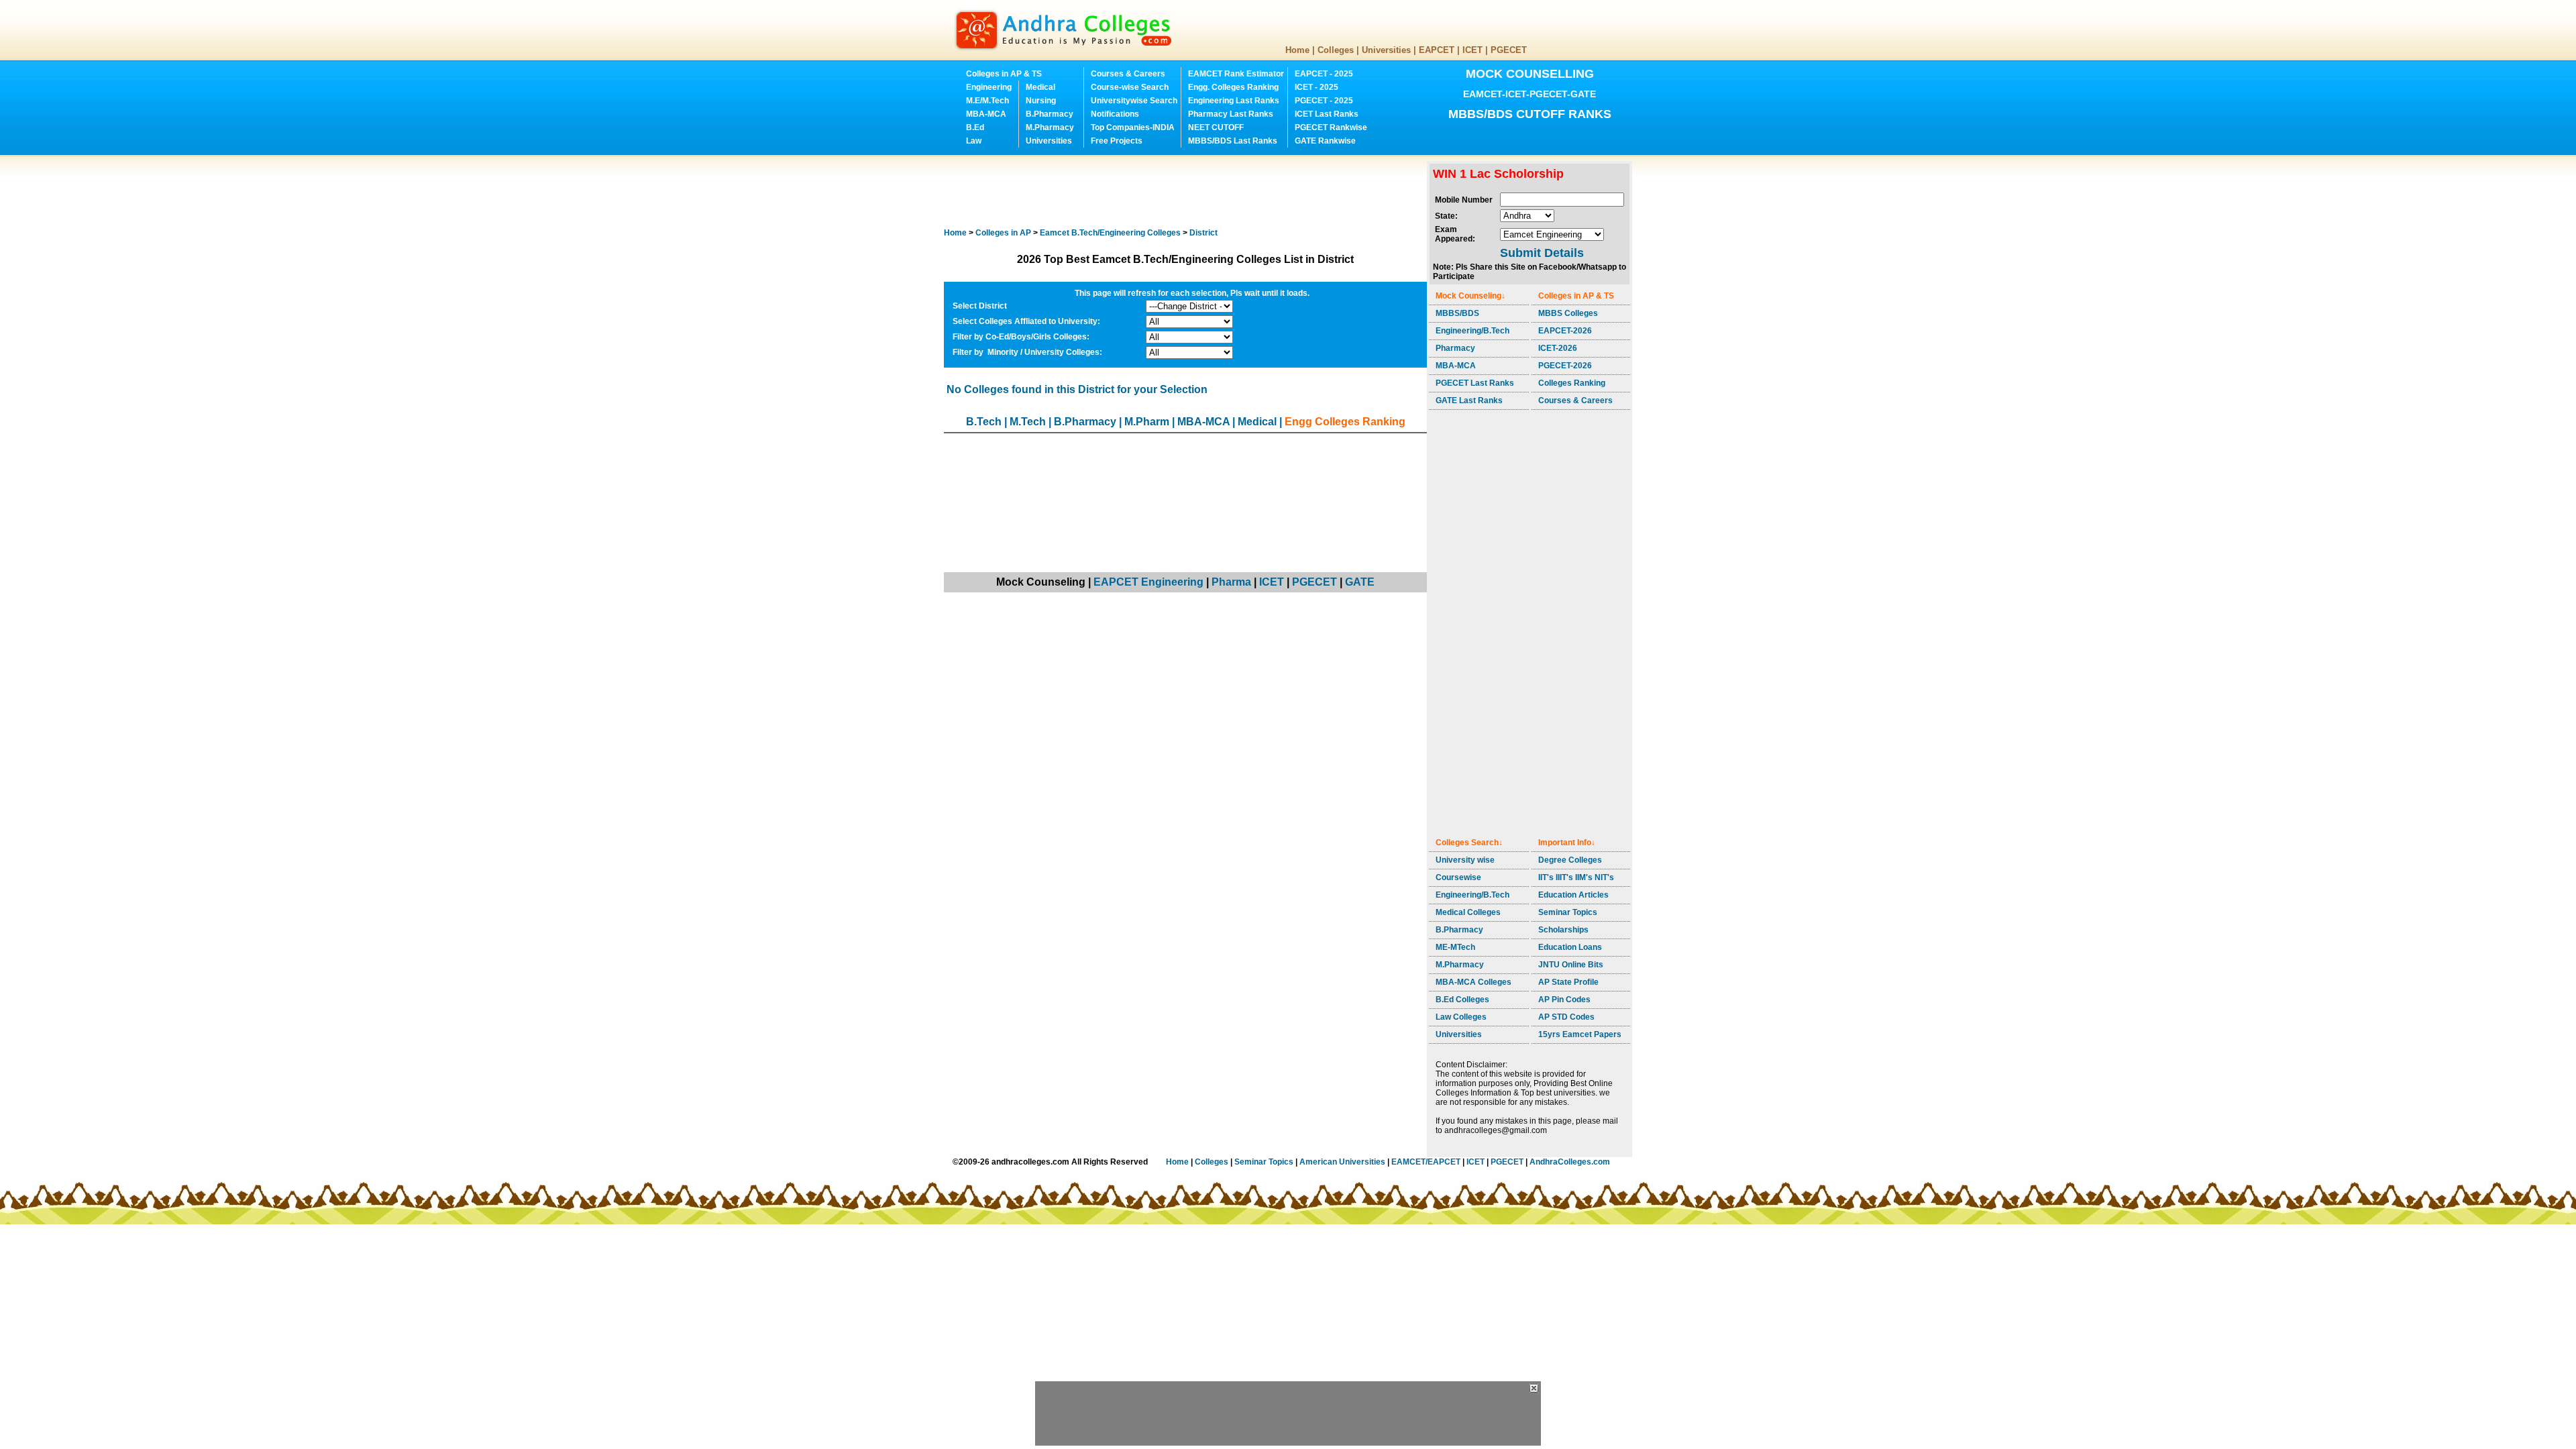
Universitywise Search (1134, 101)
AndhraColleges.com (1570, 1162)
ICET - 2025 (1317, 87)
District (1203, 233)
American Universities (1342, 1162)
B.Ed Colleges (1462, 1000)
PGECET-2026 (1565, 366)
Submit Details (1542, 253)
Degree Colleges (1570, 860)
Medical (1040, 87)
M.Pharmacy (1050, 127)
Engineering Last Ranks (1234, 101)
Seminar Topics (1568, 912)
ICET (1472, 50)
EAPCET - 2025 (1324, 74)
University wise (1465, 860)
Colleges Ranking (1572, 383)
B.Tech (984, 422)
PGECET (1509, 50)
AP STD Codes (1566, 1017)
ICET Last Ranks (1327, 114)
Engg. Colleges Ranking (1233, 87)
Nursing (1041, 101)
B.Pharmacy (1050, 114)
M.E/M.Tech (987, 101)
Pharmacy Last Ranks (1231, 114)
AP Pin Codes (1564, 1000)
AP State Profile (1568, 982)
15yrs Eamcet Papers (1580, 1034)
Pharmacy (1455, 348)
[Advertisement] (1188, 191)
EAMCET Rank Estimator (1236, 74)
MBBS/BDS (1457, 313)
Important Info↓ (1567, 843)
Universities (1386, 50)
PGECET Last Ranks (1475, 383)
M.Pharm (1147, 422)
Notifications (1115, 114)
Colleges (1336, 50)
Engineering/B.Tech (1472, 331)
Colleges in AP (1003, 233)
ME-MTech (1455, 947)
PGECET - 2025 (1324, 101)
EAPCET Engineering (1148, 582)
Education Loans (1570, 947)
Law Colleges (1461, 1017)
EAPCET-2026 (1565, 331)
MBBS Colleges (1568, 313)
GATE (1360, 582)
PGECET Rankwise (1331, 127)
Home (1297, 50)
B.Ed (975, 127)
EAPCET (1437, 50)
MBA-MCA (986, 114)
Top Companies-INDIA (1133, 127)
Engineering (989, 87)
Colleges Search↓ (1469, 843)
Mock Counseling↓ (1470, 296)
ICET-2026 (1558, 348)
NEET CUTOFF (1216, 127)
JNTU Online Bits (1571, 965)
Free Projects (1117, 141)
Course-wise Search (1130, 87)
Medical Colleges (1468, 912)
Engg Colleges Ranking (1345, 422)
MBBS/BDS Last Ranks (1233, 141)
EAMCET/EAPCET (1426, 1162)
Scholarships (1563, 930)
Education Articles (1573, 895)
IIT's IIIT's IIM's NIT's (1576, 877)
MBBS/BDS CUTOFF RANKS (1530, 114)
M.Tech (1028, 422)
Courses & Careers (1128, 74)
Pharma (1231, 582)
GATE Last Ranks (1469, 400)
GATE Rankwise (1325, 141)
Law (974, 141)
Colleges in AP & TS (1004, 74)
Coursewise (1458, 877)
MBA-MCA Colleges (1473, 982)
